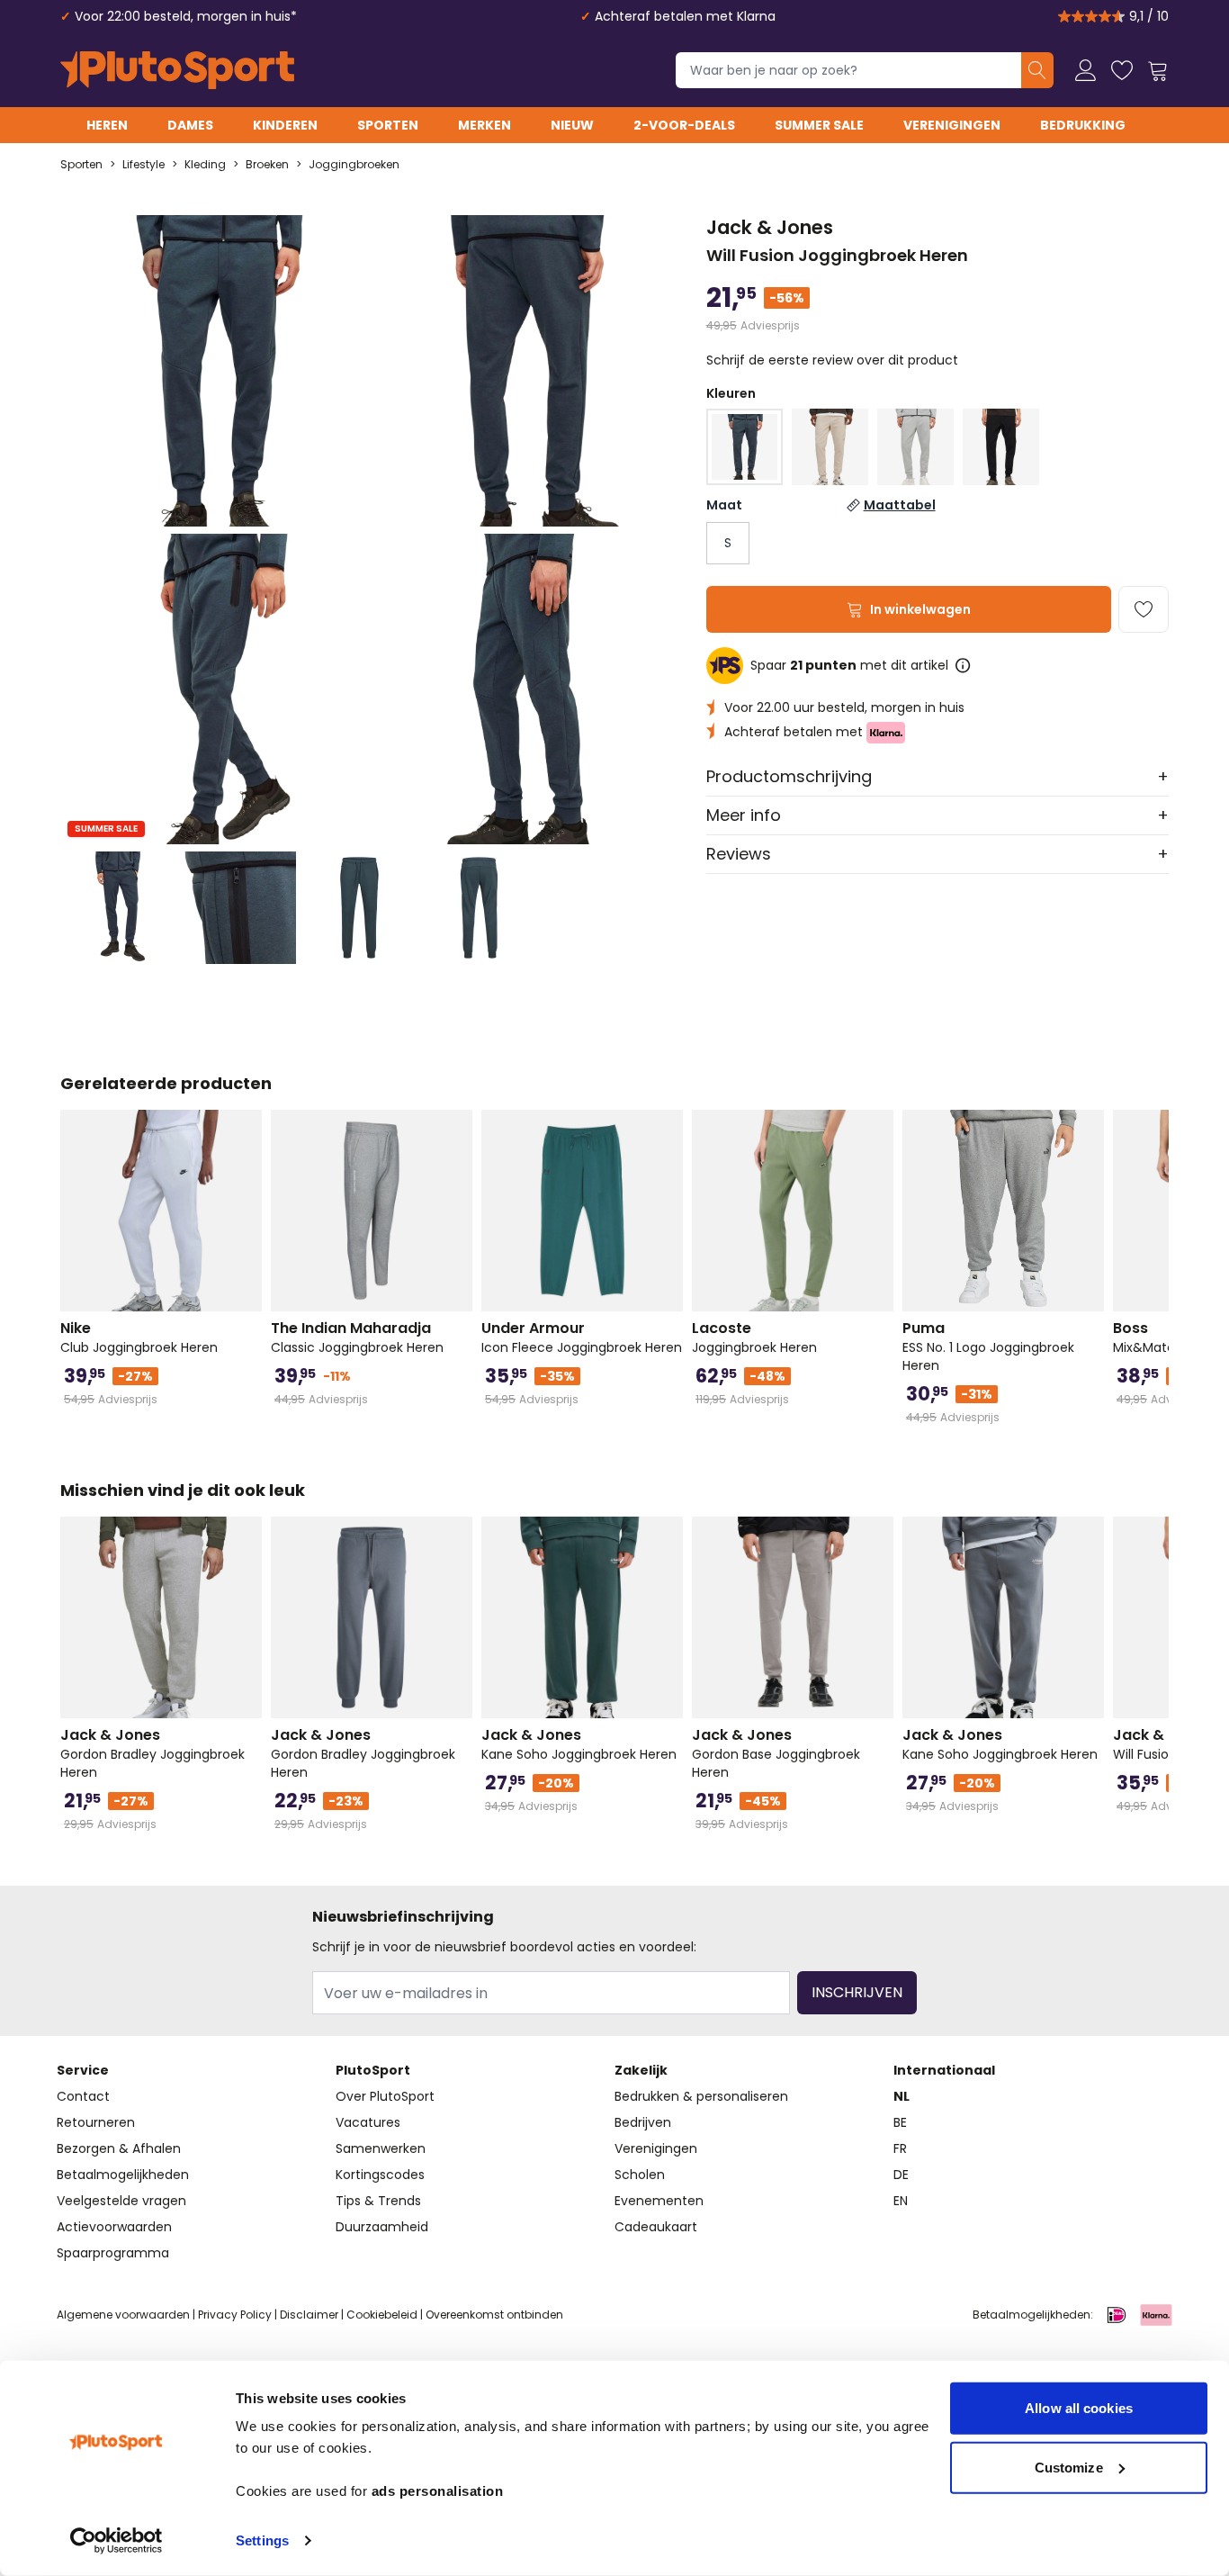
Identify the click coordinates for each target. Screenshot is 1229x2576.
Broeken (267, 165)
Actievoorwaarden (114, 2227)
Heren (107, 125)
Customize (1069, 2467)
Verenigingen (952, 125)
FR (900, 2148)
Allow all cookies (1079, 2408)
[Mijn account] (1086, 70)
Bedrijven (643, 2122)
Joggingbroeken (354, 165)
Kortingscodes (380, 2175)
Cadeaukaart (656, 2227)
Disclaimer (309, 2315)
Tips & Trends (378, 2201)
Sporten (388, 125)
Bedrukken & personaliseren (701, 2096)
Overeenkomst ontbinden (494, 2315)
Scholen (640, 2175)
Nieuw (572, 125)
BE (900, 2122)
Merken (484, 125)
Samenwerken (381, 2148)
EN (901, 2201)
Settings (262, 2540)
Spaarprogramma (113, 2253)
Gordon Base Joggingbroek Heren (776, 1753)
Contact (83, 2096)
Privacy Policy (235, 2315)
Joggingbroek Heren (754, 1338)
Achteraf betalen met (795, 732)
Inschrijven (857, 1992)
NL (902, 2096)
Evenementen (659, 2201)
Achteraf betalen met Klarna (685, 16)
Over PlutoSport (385, 2096)
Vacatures (368, 2122)
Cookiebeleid (382, 2315)
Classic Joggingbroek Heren (357, 1338)
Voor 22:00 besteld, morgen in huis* (186, 16)
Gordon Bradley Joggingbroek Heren (153, 1753)
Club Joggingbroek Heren (139, 1338)
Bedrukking (1083, 125)
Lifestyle (144, 165)
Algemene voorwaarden (123, 2315)
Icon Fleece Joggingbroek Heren (582, 1338)
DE (901, 2175)
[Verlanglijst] (1122, 70)
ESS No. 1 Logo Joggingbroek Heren (988, 1347)
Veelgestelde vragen (121, 2201)
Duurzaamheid (382, 2227)
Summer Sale (819, 125)
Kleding (205, 165)
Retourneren (96, 2122)
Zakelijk (641, 2070)
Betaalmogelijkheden (123, 2175)
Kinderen (285, 125)
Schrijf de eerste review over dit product (832, 360)
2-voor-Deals (684, 125)
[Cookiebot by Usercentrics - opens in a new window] (117, 2541)
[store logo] (177, 70)
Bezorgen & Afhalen (119, 2148)
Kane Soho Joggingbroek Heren (579, 1744)
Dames (190, 125)
